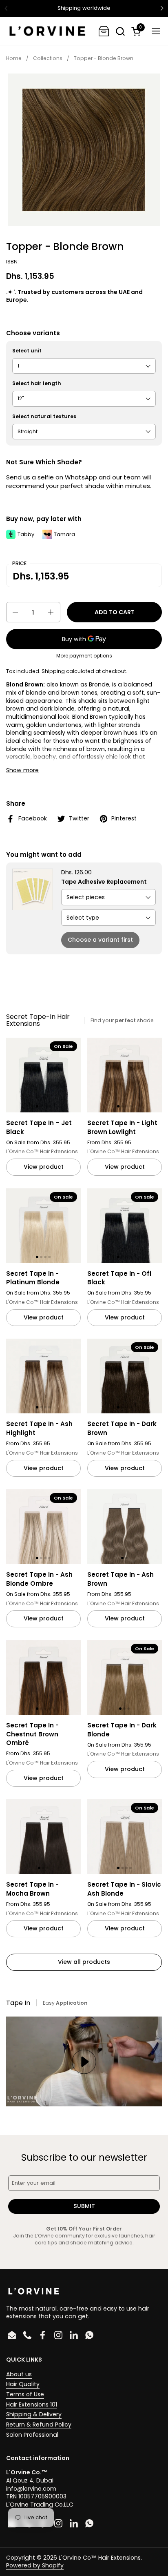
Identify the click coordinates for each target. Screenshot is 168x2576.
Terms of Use (25, 2394)
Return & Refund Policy (39, 2424)
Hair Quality (23, 2384)
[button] (120, 31)
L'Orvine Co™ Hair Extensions (100, 2558)
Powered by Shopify (35, 2565)
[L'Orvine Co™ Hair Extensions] (47, 31)
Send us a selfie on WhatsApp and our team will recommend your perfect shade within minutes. (79, 481)
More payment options (84, 656)
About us (19, 2374)
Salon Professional (32, 2435)
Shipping (53, 671)
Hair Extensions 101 (32, 2404)
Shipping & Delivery (34, 2414)
